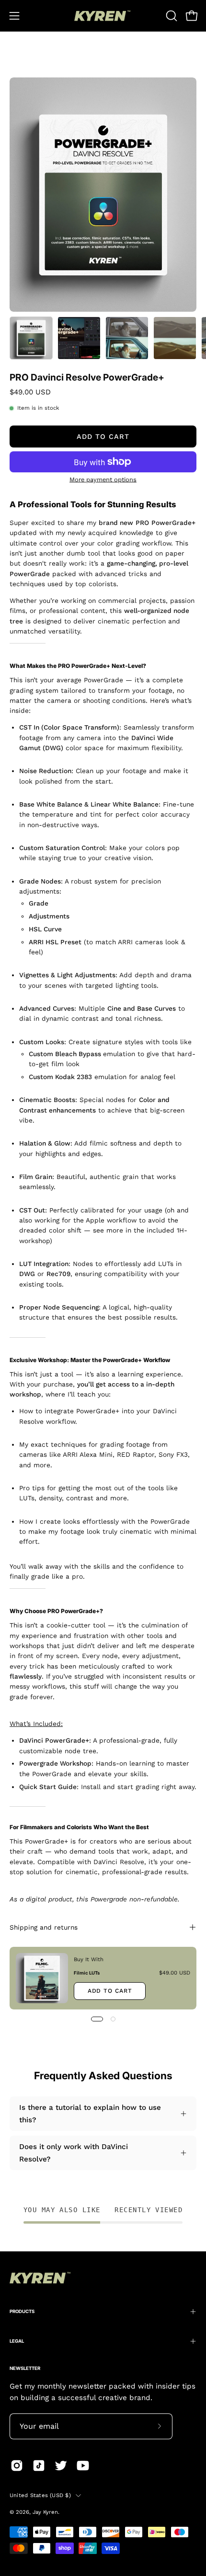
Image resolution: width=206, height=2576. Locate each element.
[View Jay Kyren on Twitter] (61, 2466)
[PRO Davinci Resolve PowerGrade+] (31, 338)
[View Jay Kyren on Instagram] (17, 2466)
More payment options (103, 479)
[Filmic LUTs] (42, 1978)
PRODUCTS (22, 2311)
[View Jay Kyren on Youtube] (83, 2466)
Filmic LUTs (87, 1972)
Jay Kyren (45, 2512)
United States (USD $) (40, 2495)
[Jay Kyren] (103, 16)
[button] (171, 16)
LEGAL (17, 2341)
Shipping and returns (44, 1927)
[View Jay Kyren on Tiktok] (39, 2466)
